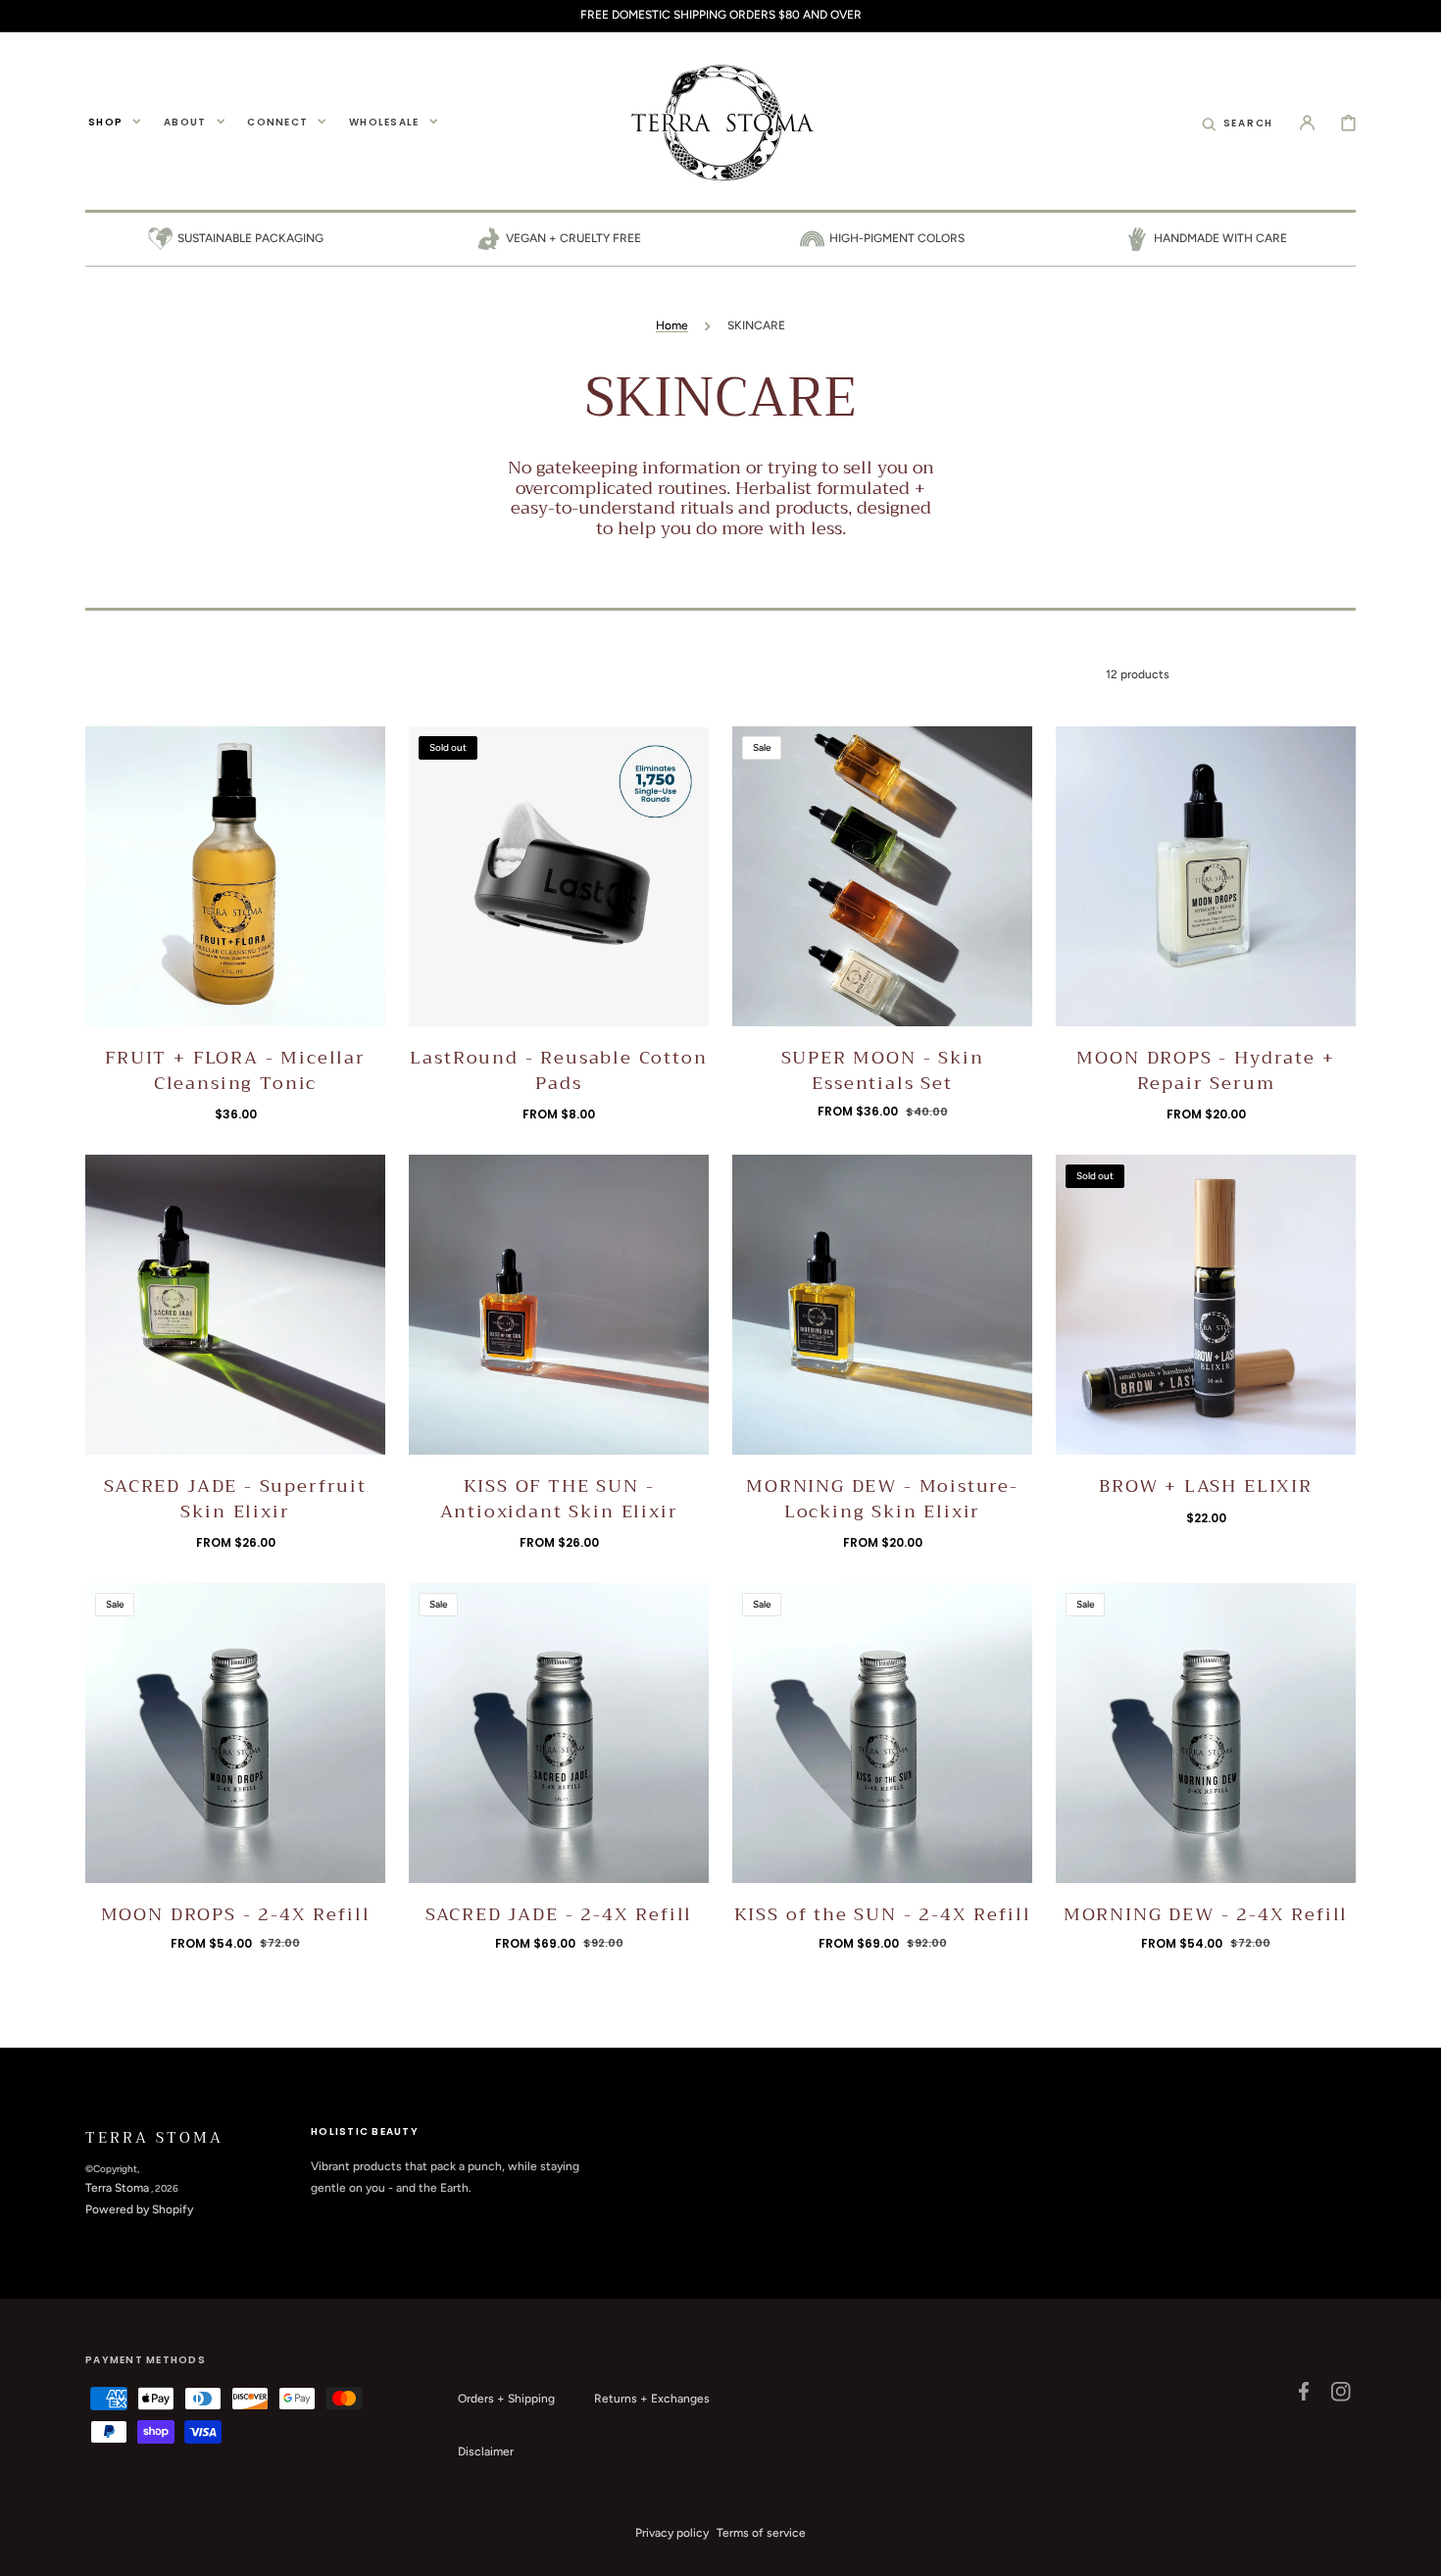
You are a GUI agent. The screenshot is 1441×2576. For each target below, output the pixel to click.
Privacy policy (672, 2533)
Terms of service (761, 2533)
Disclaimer (486, 2452)
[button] (1238, 122)
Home (672, 325)
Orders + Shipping (506, 2399)
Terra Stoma (117, 2188)
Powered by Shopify (139, 2209)
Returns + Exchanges (652, 2399)
